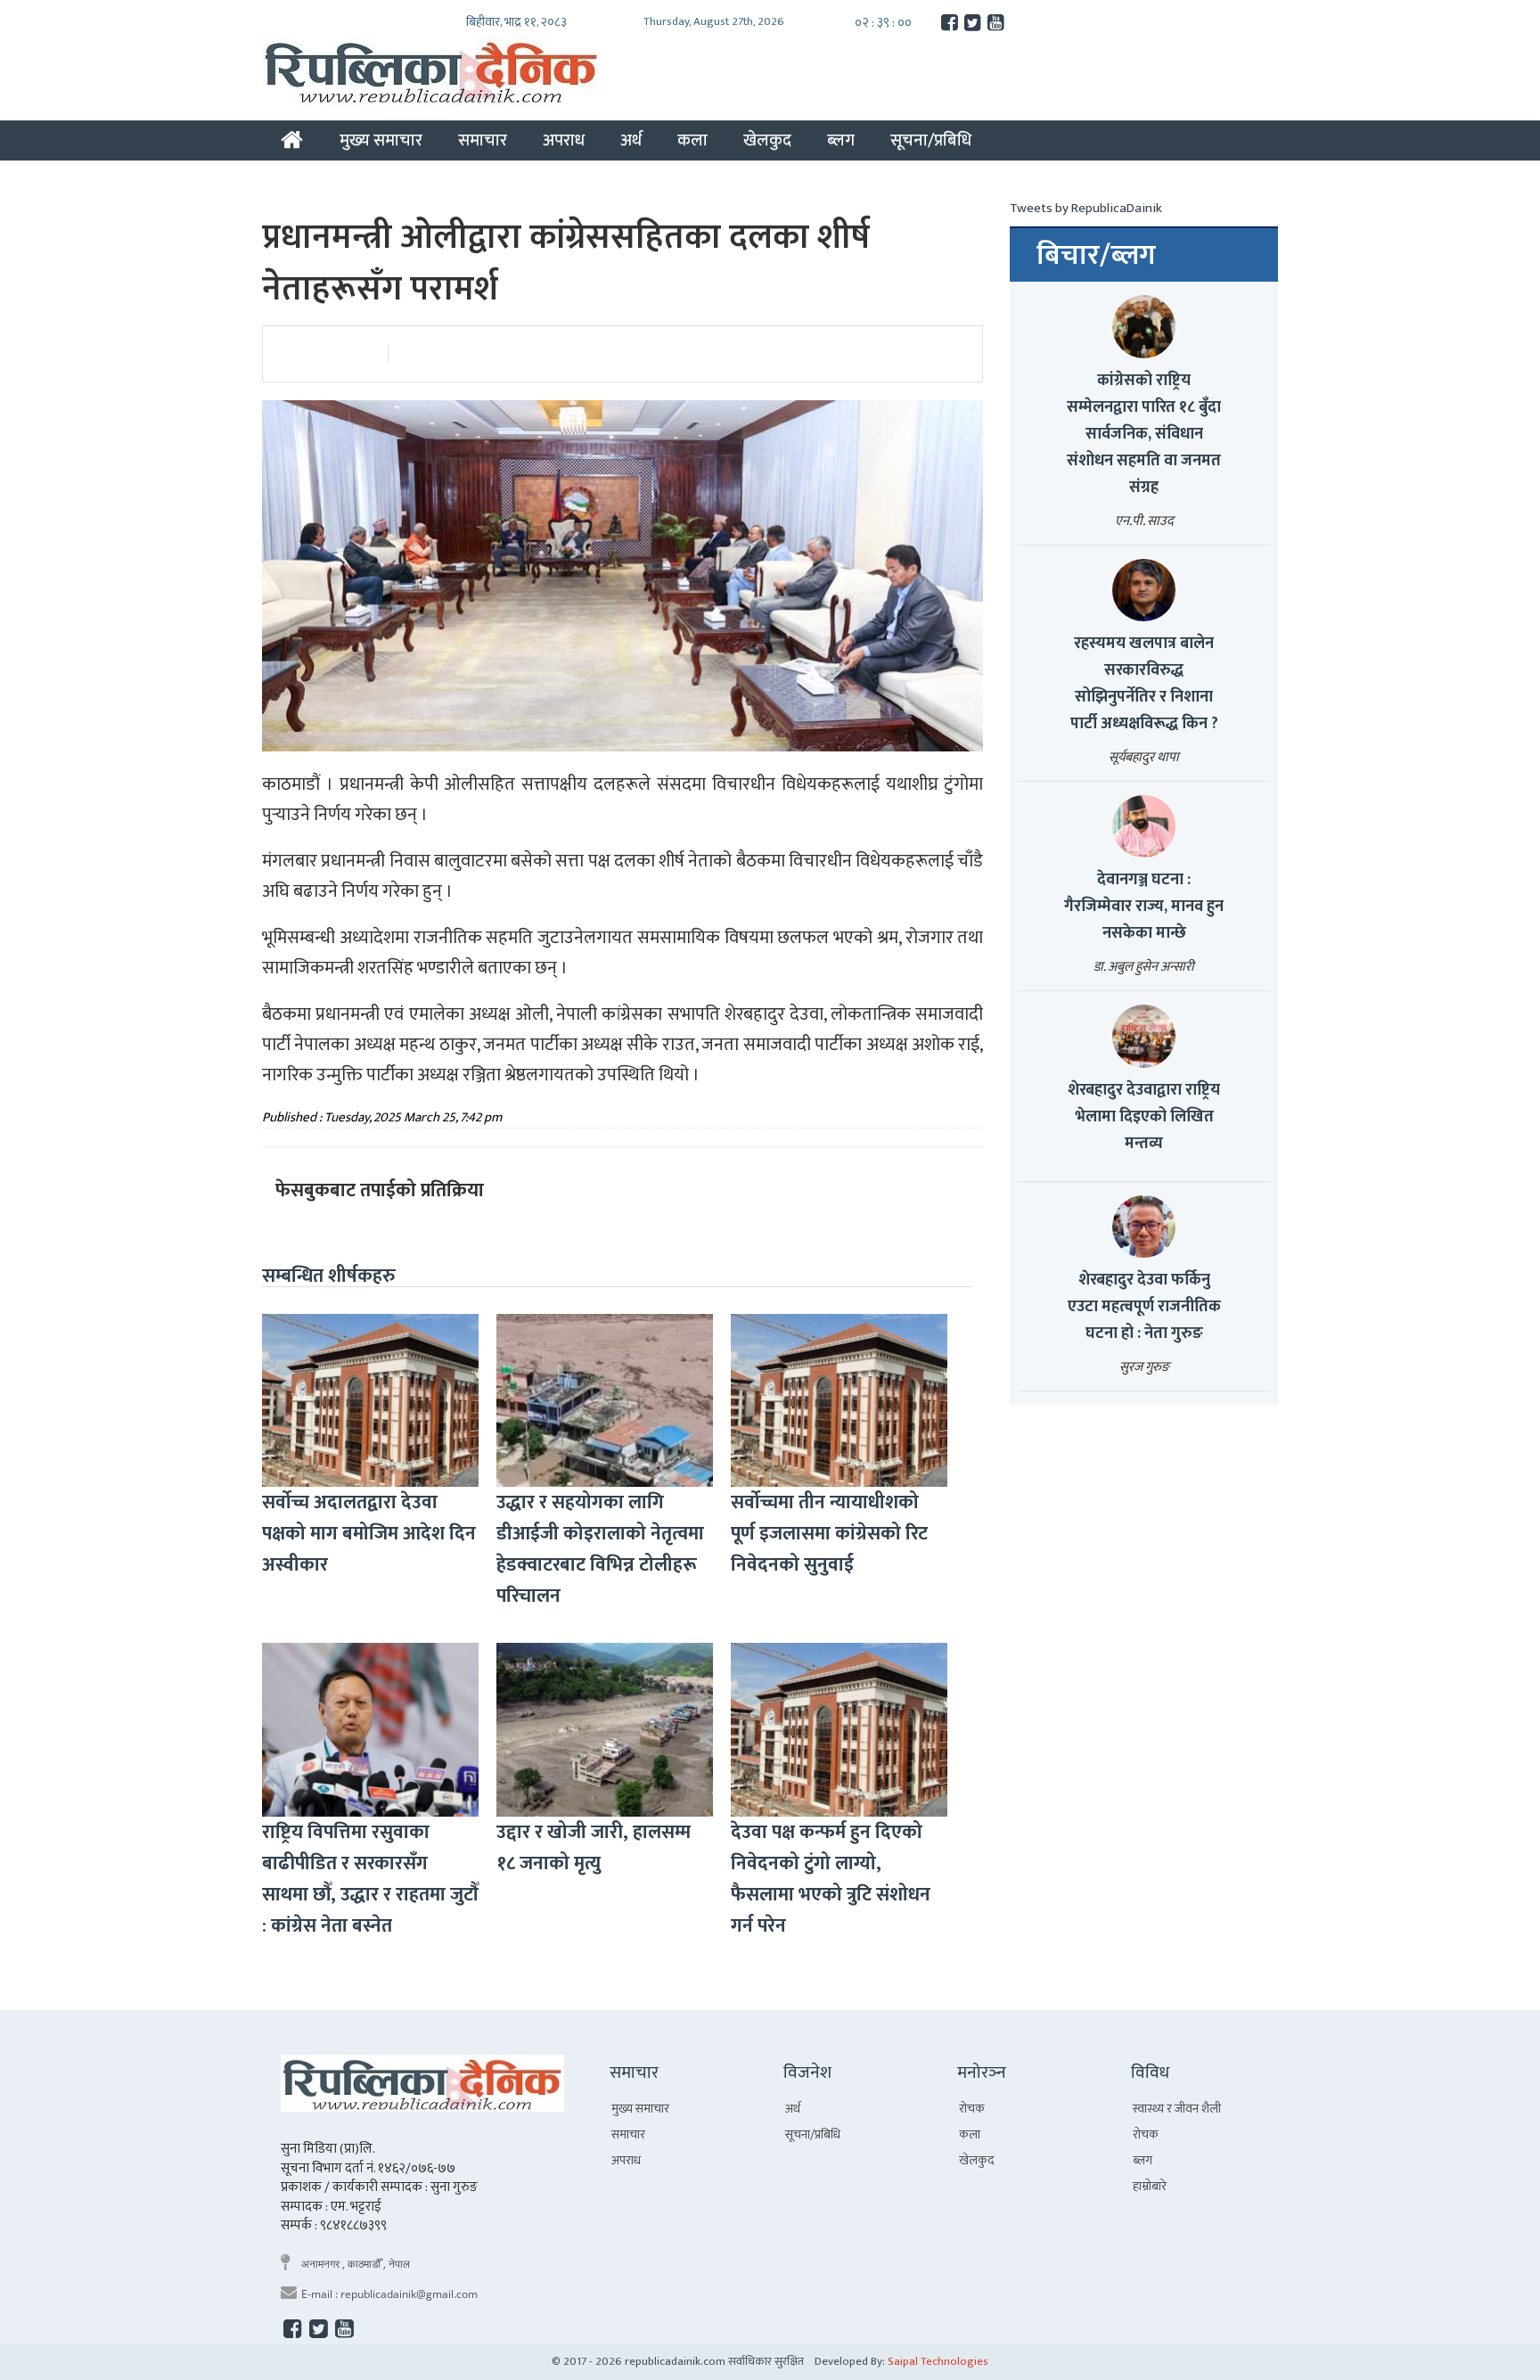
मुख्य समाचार (381, 140)
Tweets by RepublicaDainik (1086, 208)
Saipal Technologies (938, 2361)
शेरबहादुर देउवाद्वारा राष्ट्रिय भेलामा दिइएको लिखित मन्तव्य (1144, 1117)
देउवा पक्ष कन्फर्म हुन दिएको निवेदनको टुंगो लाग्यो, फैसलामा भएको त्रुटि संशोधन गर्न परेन (831, 1879)
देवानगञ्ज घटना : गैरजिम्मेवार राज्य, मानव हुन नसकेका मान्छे (1144, 907)
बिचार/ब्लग (1096, 256)
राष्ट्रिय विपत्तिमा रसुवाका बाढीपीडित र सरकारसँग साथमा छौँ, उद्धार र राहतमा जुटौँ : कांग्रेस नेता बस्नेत (370, 1879)
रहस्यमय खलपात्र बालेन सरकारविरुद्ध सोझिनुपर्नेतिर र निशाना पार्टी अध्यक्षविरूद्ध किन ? (1144, 684)
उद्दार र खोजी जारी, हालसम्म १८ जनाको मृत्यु (594, 1848)
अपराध (564, 140)
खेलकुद (767, 140)
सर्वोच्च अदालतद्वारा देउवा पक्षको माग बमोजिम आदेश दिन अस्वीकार (369, 1534)
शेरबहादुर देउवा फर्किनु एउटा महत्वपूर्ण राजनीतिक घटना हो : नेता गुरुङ (1144, 1307)
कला (692, 140)
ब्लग (841, 140)
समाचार (483, 140)
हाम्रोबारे (1150, 2186)
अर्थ (631, 140)
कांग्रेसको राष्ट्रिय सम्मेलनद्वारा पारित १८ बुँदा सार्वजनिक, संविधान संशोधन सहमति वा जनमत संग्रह (1144, 434)
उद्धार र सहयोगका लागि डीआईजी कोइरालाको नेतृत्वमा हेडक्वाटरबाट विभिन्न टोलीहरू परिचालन (600, 1549)
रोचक (972, 2109)
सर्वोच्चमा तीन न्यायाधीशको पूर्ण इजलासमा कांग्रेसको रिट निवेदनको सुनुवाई (829, 1534)
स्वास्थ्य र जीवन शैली (1177, 2109)
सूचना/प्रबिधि (931, 140)
